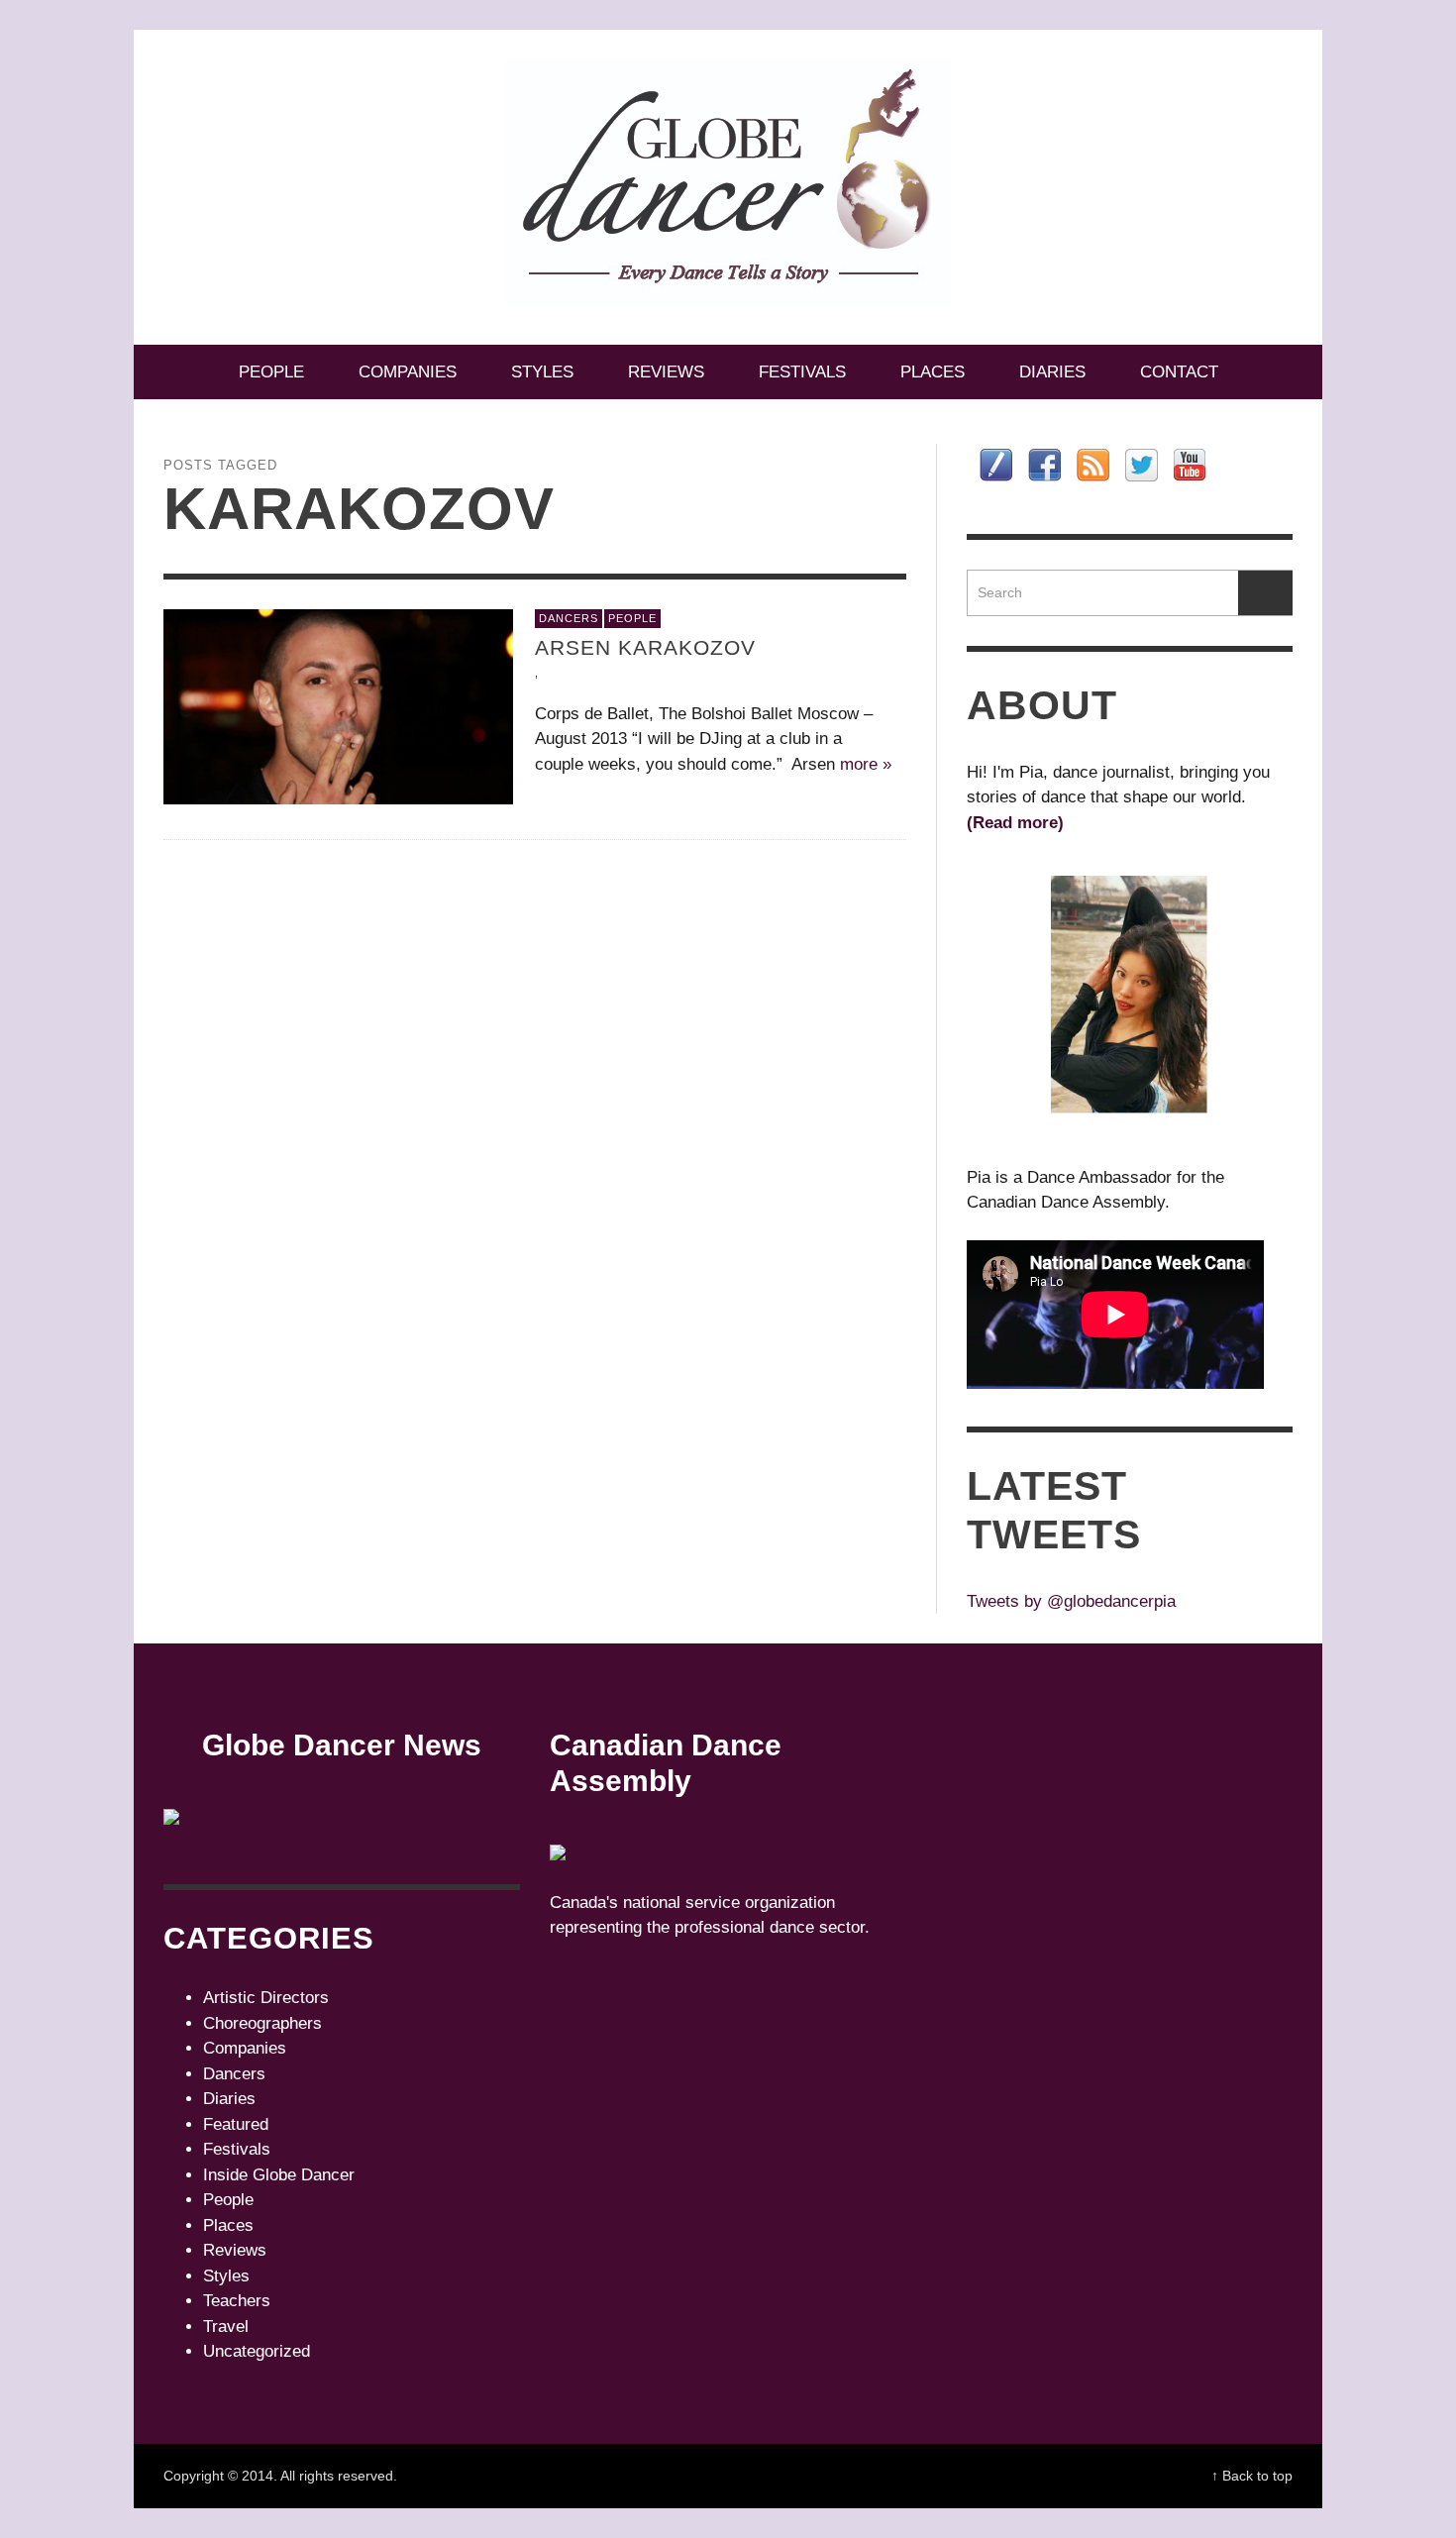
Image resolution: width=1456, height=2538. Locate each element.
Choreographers (262, 2023)
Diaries (229, 2099)
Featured (236, 2124)
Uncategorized (257, 2351)
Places (228, 2225)
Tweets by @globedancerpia (1071, 1601)
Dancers (569, 618)
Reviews (235, 2250)
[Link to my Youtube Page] (1190, 465)
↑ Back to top (1252, 2476)
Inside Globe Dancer (279, 2175)
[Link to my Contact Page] (996, 465)
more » (866, 764)
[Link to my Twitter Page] (1142, 465)
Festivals (237, 2149)
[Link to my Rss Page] (1093, 465)
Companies (245, 2048)
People (632, 618)
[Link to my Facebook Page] (1044, 465)
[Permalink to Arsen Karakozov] (338, 707)
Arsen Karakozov (645, 647)
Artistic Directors (266, 1998)
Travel (226, 2326)
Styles (226, 2276)
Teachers (237, 2301)
